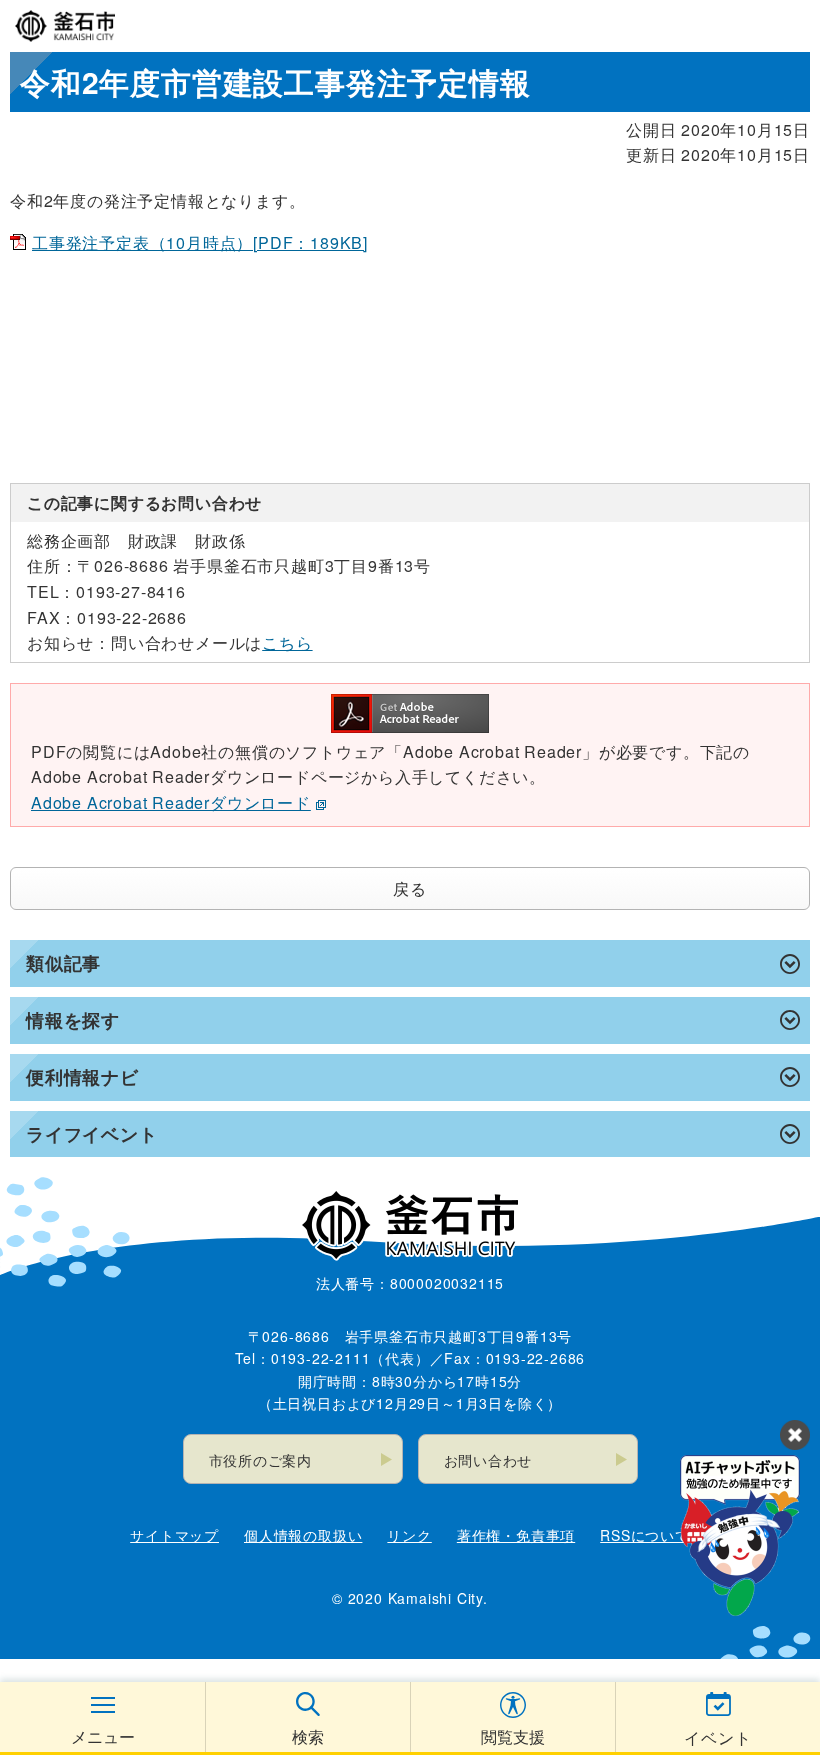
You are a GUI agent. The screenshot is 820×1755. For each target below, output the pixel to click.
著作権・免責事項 (516, 1535)
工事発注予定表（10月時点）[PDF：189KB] (200, 242)
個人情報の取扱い (303, 1535)
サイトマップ (174, 1535)
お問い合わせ (488, 1460)
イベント (717, 1737)
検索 (308, 1736)
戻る (410, 888)
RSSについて (645, 1535)
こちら (287, 642)
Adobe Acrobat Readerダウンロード (171, 802)
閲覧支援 (513, 1736)
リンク (409, 1535)
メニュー (103, 1736)
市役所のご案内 (261, 1460)
